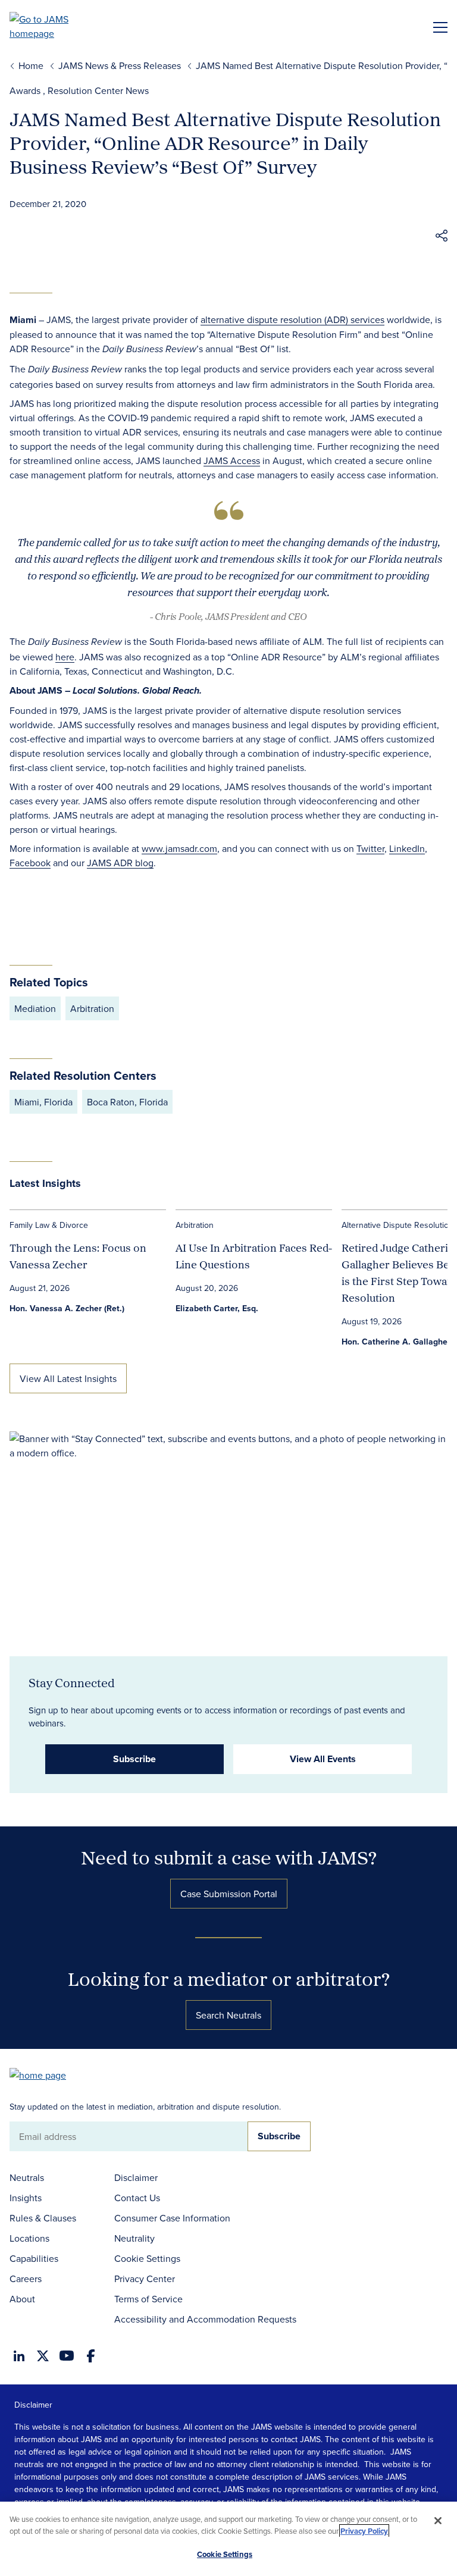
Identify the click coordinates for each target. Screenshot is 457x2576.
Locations (29, 2238)
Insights (26, 2198)
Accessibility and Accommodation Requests (205, 2319)
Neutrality (134, 2238)
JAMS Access (232, 460)
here (65, 657)
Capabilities (34, 2258)
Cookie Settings (147, 2258)
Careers (26, 2279)
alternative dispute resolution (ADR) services (292, 319)
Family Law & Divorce (49, 1225)
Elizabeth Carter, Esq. (217, 1308)
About (22, 2299)
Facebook (30, 863)
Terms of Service (148, 2299)
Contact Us (137, 2198)
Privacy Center (145, 2279)
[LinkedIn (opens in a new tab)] (19, 2356)
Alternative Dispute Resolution (397, 1225)
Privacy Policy (364, 2531)
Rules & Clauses (43, 2218)
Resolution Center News (98, 90)
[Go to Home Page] (43, 2074)
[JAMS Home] (56, 26)
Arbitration (195, 1225)
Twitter (370, 848)
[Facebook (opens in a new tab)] (91, 2356)
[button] (442, 237)
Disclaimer (136, 2177)
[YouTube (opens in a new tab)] (67, 2356)
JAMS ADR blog (120, 863)
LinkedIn (407, 848)
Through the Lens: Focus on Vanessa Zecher (78, 1256)
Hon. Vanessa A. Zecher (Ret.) (67, 1308)
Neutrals (27, 2177)
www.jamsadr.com (179, 848)
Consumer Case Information (172, 2218)
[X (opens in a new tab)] (43, 2356)
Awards (25, 90)
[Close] (438, 2521)
